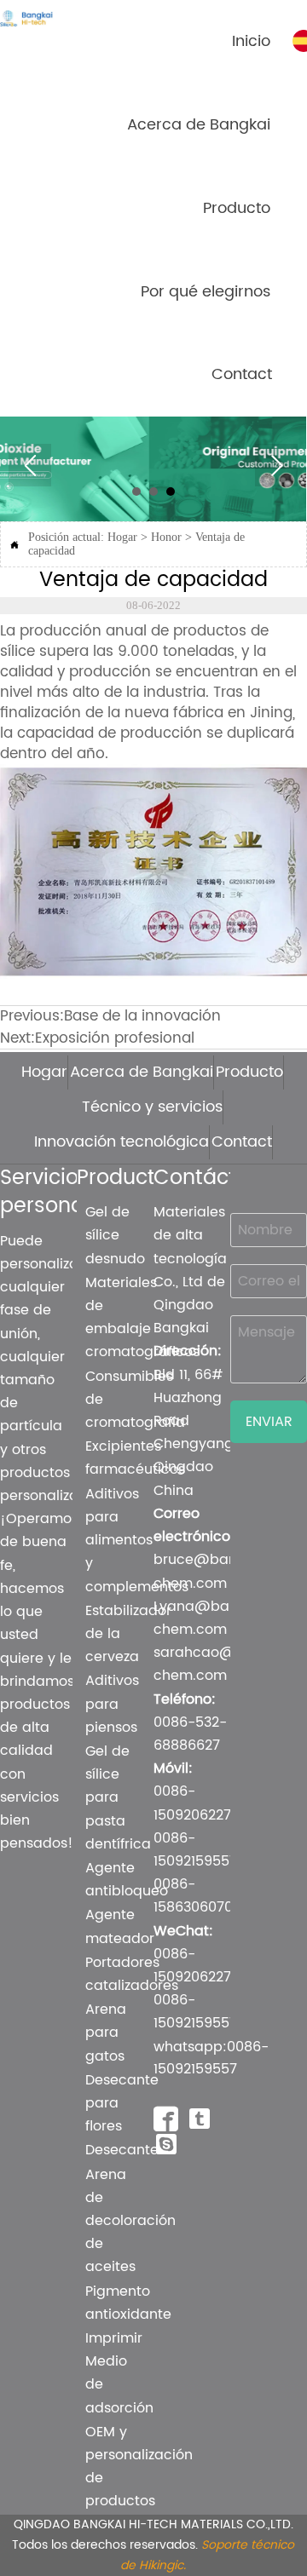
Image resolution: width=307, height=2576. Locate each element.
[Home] (38, 18)
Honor (166, 537)
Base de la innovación (142, 1016)
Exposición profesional (115, 1038)
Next (276, 465)
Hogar (122, 537)
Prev (30, 465)
